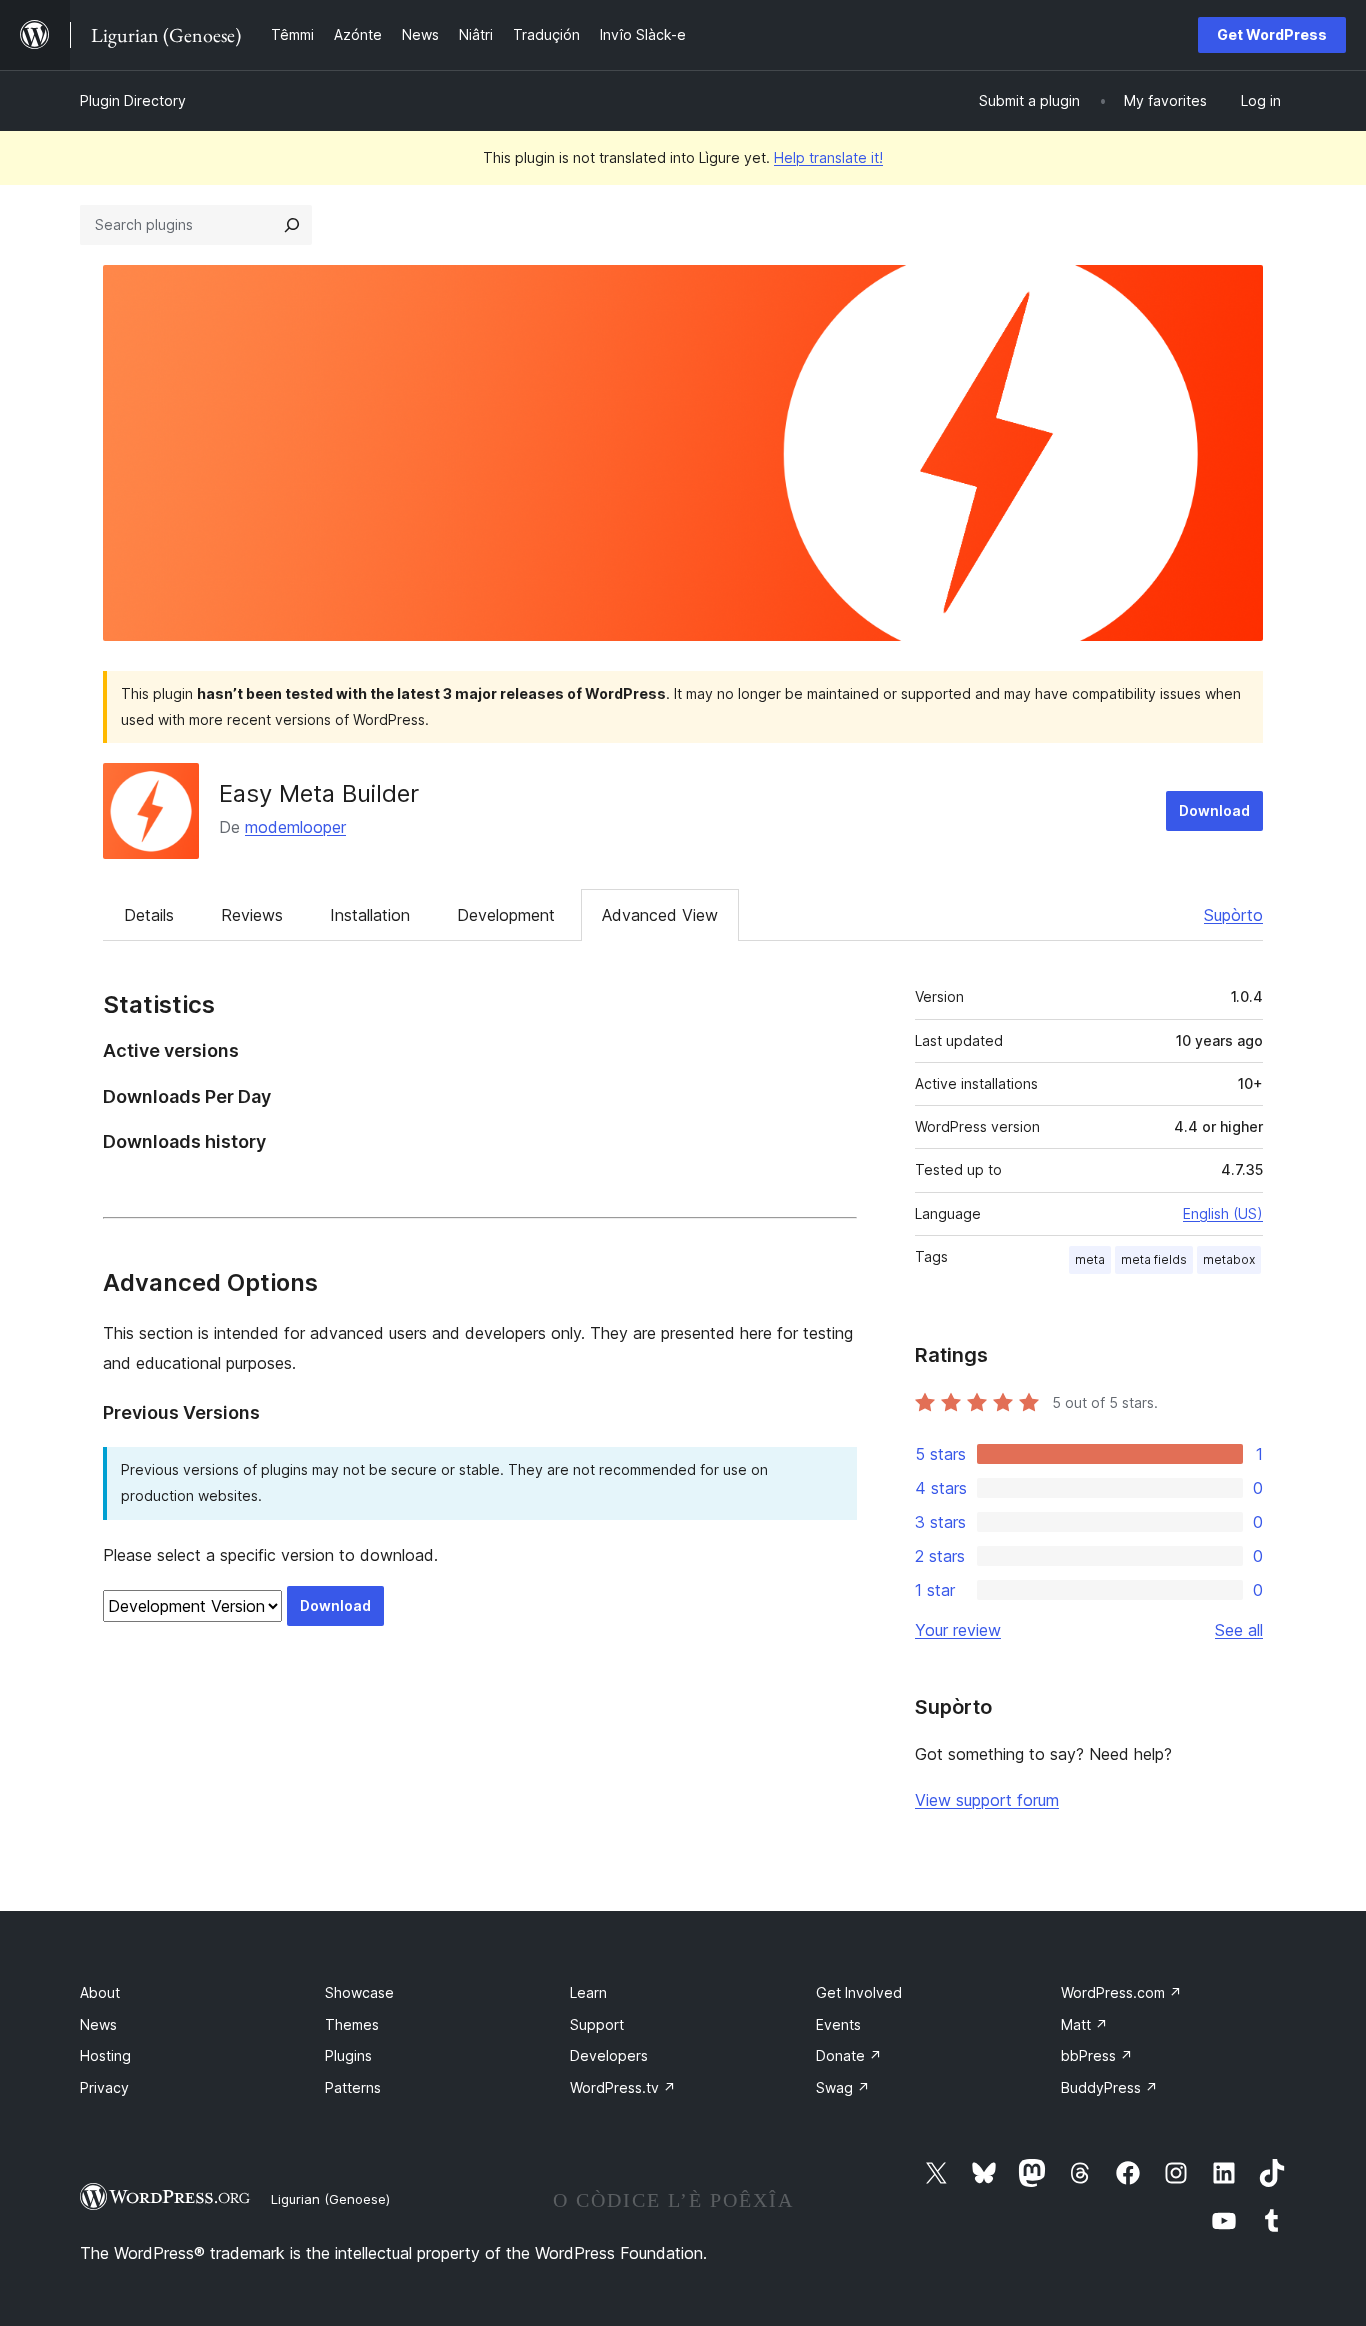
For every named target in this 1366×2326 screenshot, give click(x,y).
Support (597, 2024)
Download (1214, 810)
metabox (1229, 1259)
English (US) (1223, 1213)
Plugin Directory (133, 100)
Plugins (348, 2055)
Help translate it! (828, 157)
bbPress (1097, 2055)
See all (1239, 1630)
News (98, 2024)
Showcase (359, 1992)
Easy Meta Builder (319, 793)
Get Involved (859, 1992)
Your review (958, 1630)
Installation (370, 915)
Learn (588, 1992)
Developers (609, 2055)
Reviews (252, 915)
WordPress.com (1121, 1992)
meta (1090, 1259)
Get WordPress (1272, 34)
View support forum (987, 1800)
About (100, 1992)
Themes (352, 2024)
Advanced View (660, 915)
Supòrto (1233, 915)
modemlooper (295, 827)
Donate (849, 2055)
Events (838, 2024)
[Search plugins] (292, 225)
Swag (843, 2087)
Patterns (353, 2087)
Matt (1084, 2024)
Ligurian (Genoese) (330, 2199)
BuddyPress (1109, 2087)
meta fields (1154, 1259)
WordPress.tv (623, 2087)
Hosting (105, 2055)
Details (149, 915)
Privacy (104, 2087)
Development (506, 915)
